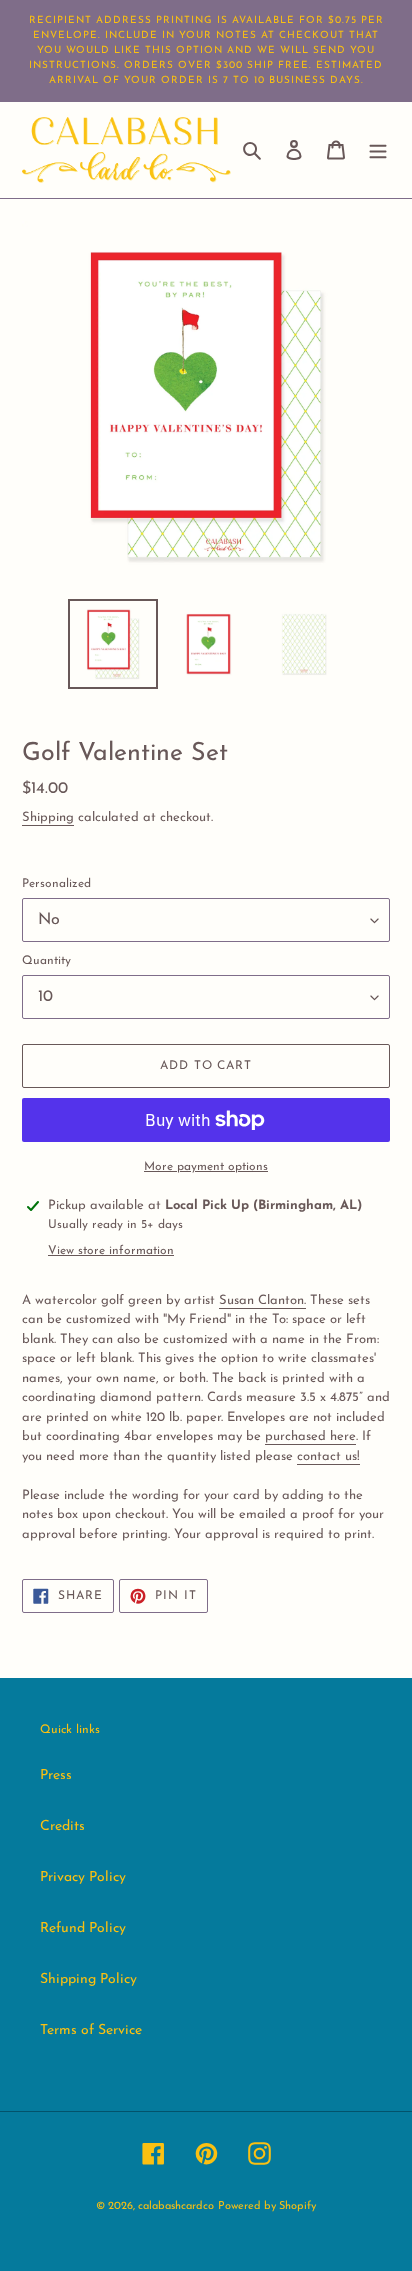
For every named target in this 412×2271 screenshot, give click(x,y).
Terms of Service (91, 2030)
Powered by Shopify (267, 2206)
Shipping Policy (88, 1979)
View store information (111, 1251)
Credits (62, 1826)
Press (56, 1775)
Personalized (56, 884)
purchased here (310, 1436)
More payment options (206, 1167)
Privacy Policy (83, 1877)
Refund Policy (83, 1928)
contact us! (328, 1456)
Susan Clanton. (262, 1300)
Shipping (48, 817)
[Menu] (378, 149)
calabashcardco (176, 2206)
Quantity (46, 961)
